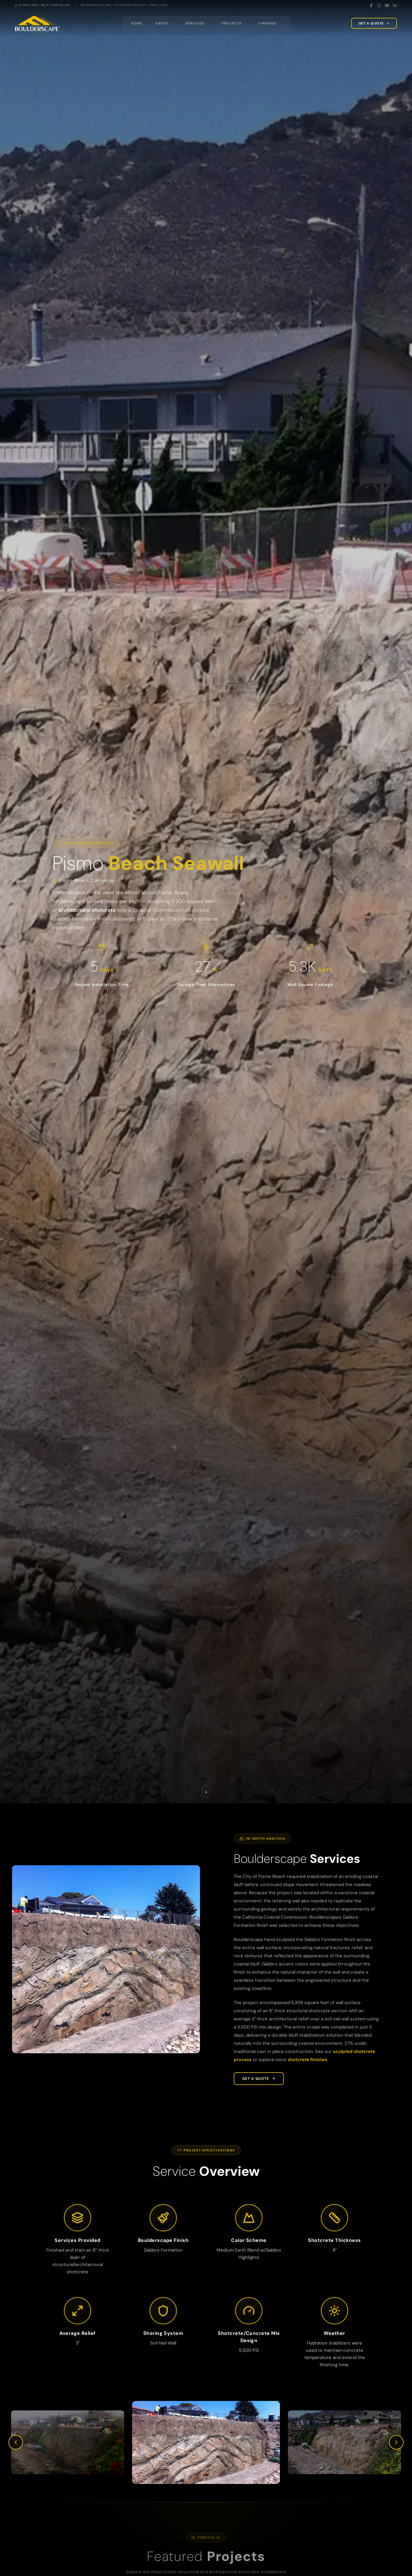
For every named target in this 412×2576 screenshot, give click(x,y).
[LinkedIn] (395, 5)
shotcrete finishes (307, 2060)
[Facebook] (371, 5)
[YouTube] (387, 5)
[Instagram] (379, 5)
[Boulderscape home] (37, 23)
